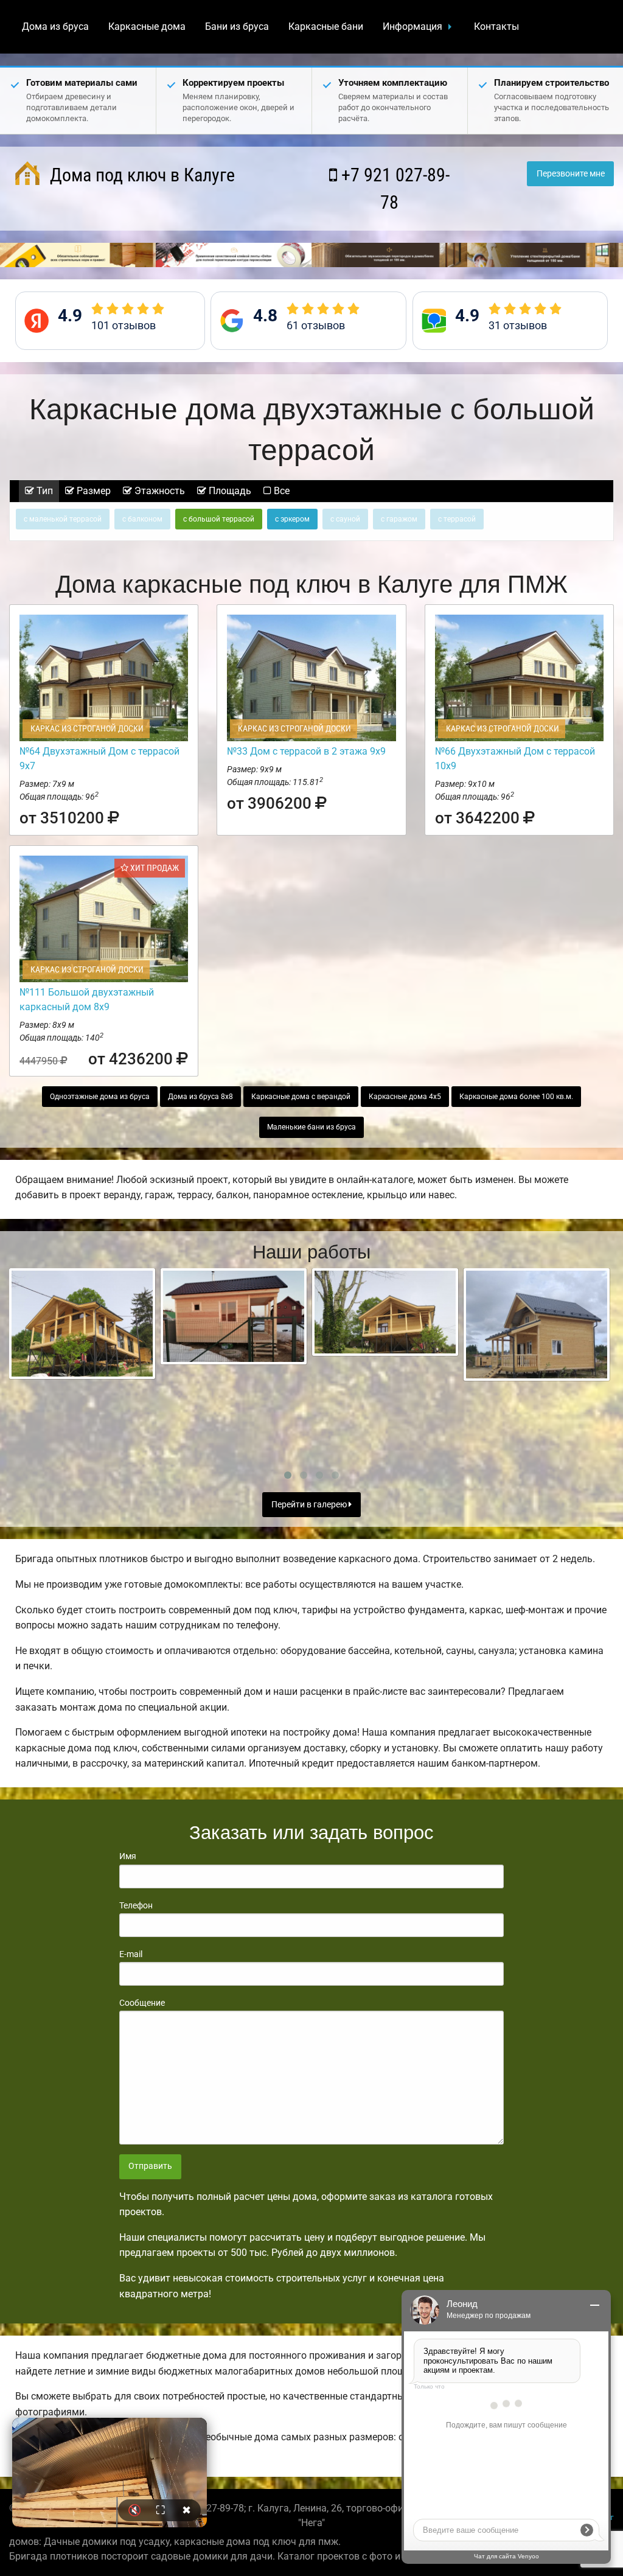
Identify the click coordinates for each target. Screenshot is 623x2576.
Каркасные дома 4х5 (405, 1097)
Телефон (136, 1905)
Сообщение (142, 2003)
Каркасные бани (326, 26)
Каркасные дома (147, 26)
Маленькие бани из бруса (311, 1127)
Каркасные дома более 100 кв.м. (516, 1097)
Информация (412, 26)
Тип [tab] (44, 491)
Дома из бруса (55, 26)
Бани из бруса (237, 26)
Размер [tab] (92, 491)
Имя (128, 1856)
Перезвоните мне (571, 174)
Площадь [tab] (229, 491)
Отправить (150, 2166)
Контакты (496, 26)
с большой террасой (219, 519)
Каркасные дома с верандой (301, 1097)
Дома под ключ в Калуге (140, 175)
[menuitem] (55, 27)
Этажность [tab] (158, 491)
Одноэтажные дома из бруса (100, 1097)
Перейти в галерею (310, 1505)
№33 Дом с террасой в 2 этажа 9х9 (306, 751)
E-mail (131, 1954)
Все (280, 491)
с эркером (292, 519)
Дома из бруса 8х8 (200, 1097)
